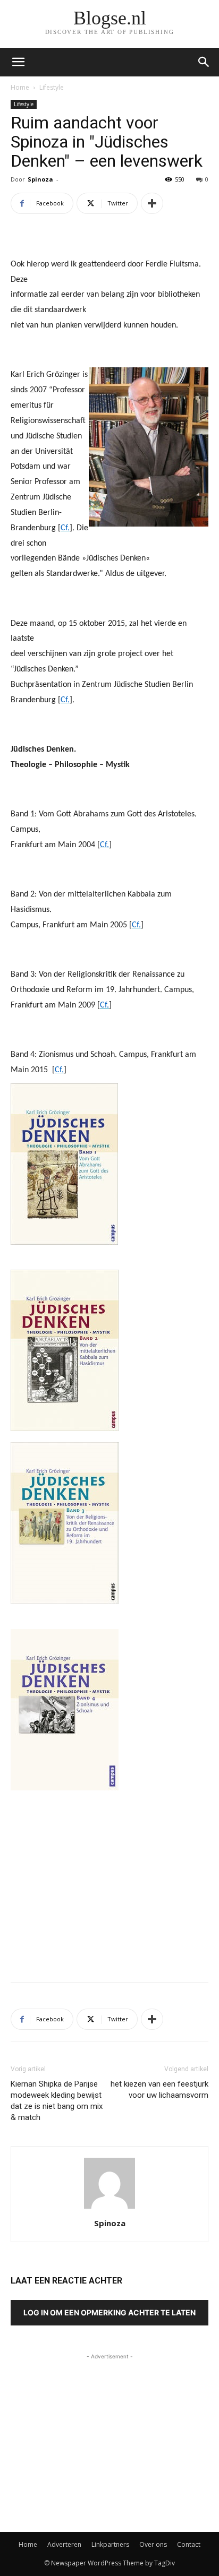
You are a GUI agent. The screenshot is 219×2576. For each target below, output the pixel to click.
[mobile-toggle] (18, 62)
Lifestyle (52, 87)
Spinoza (40, 179)
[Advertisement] (109, 1896)
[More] (152, 203)
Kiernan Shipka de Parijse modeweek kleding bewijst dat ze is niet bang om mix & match (57, 2101)
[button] (204, 62)
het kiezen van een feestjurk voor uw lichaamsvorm (159, 2090)
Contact (189, 2544)
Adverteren (64, 2544)
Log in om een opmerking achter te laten (109, 2312)
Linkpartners (110, 2544)
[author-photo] (109, 2208)
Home (20, 87)
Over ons (153, 2544)
